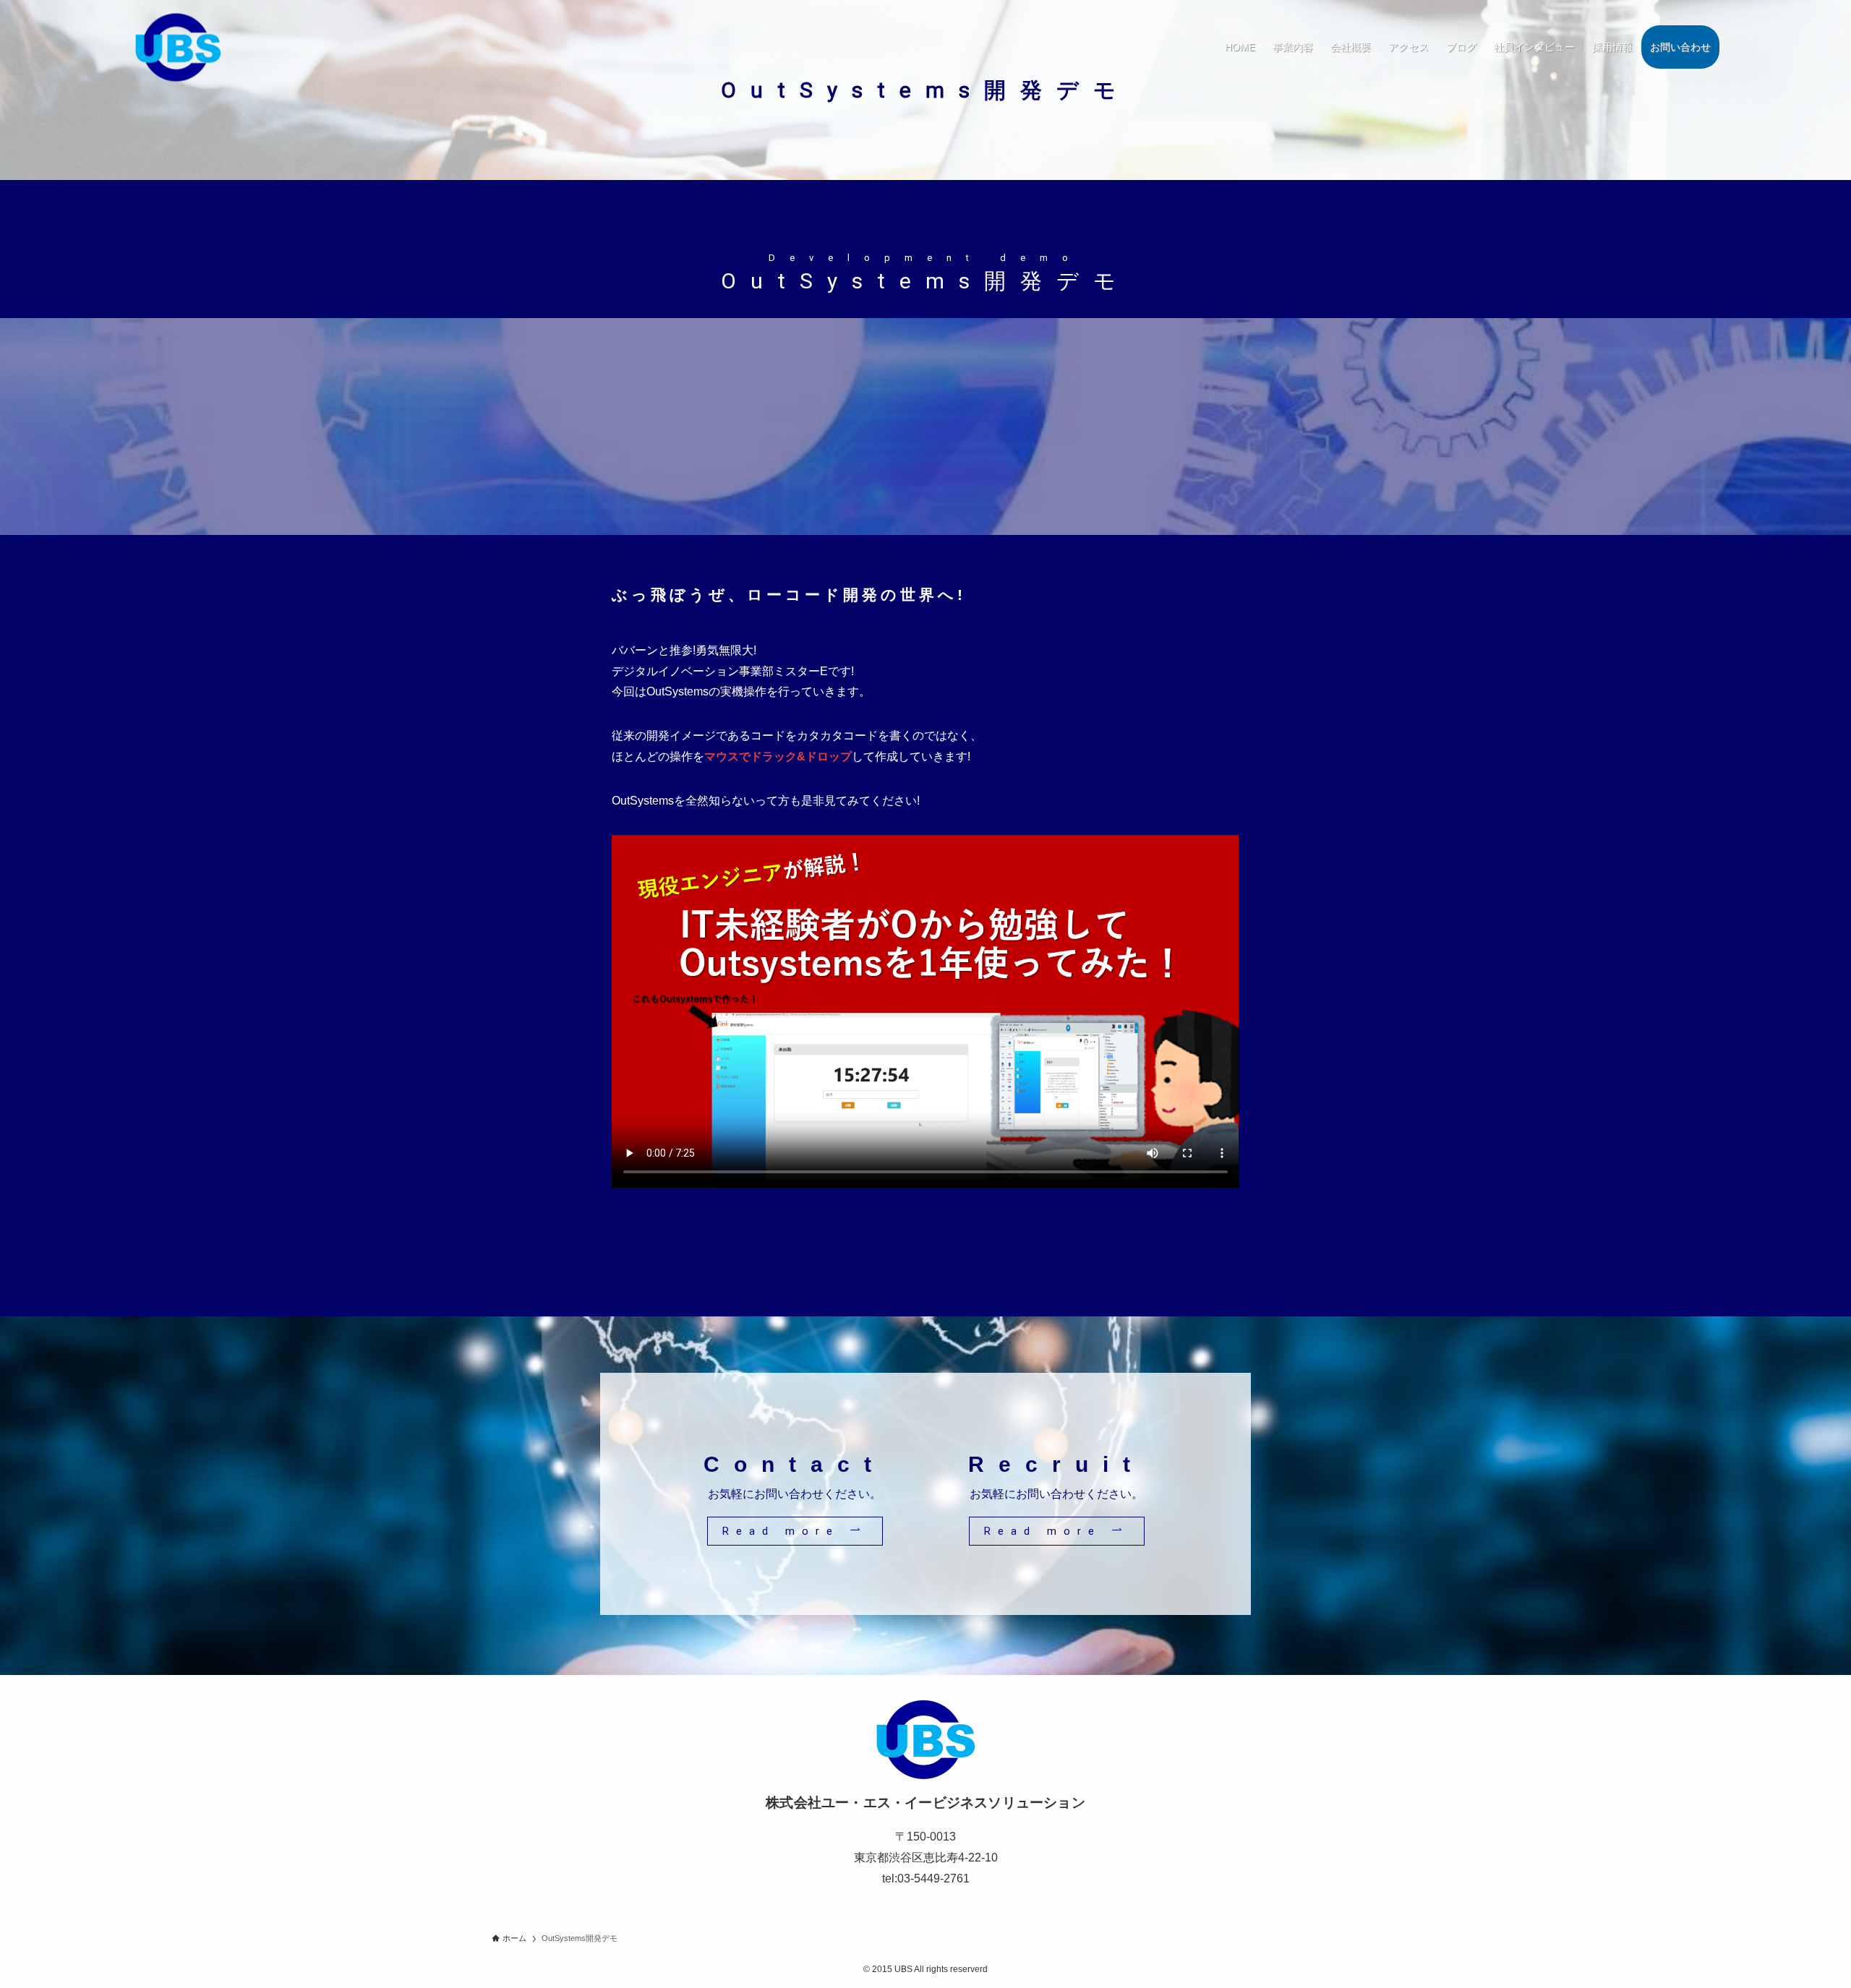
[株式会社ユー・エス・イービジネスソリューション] (178, 48)
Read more (786, 1531)
